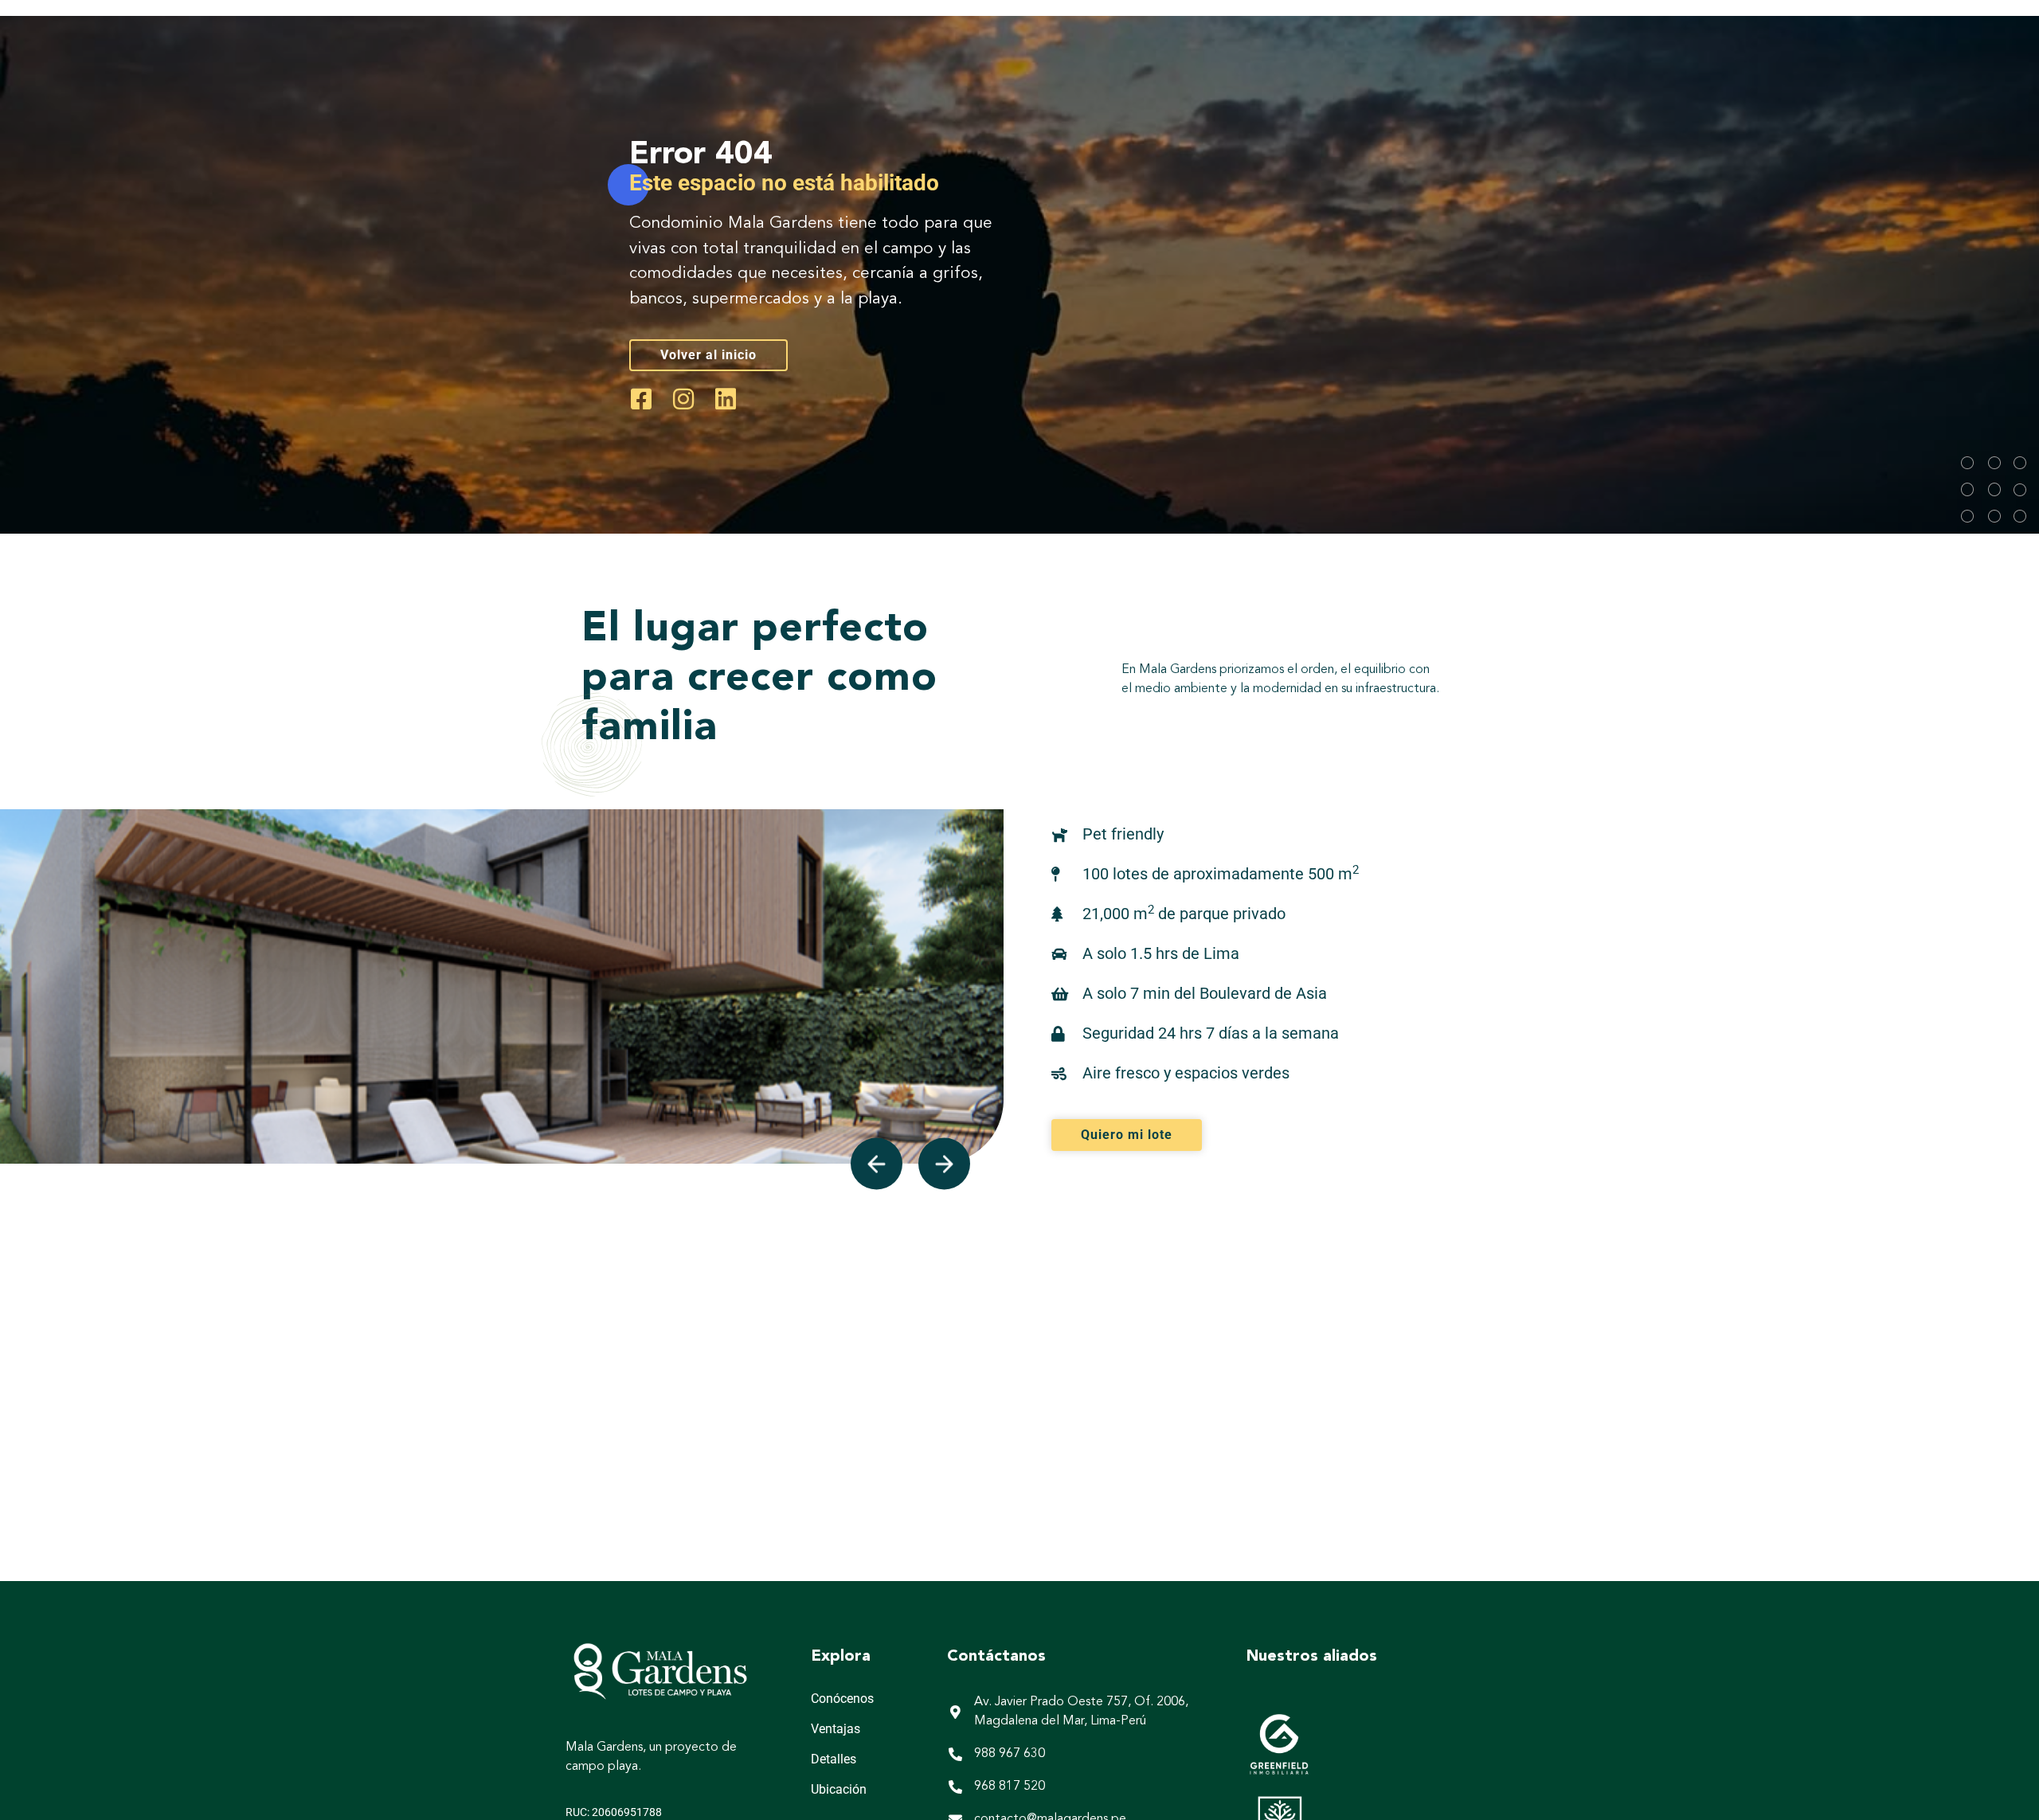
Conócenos (842, 1699)
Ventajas (836, 1729)
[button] (877, 1164)
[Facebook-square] (641, 399)
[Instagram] (683, 399)
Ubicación (839, 1789)
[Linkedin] (726, 399)
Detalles (834, 1759)
